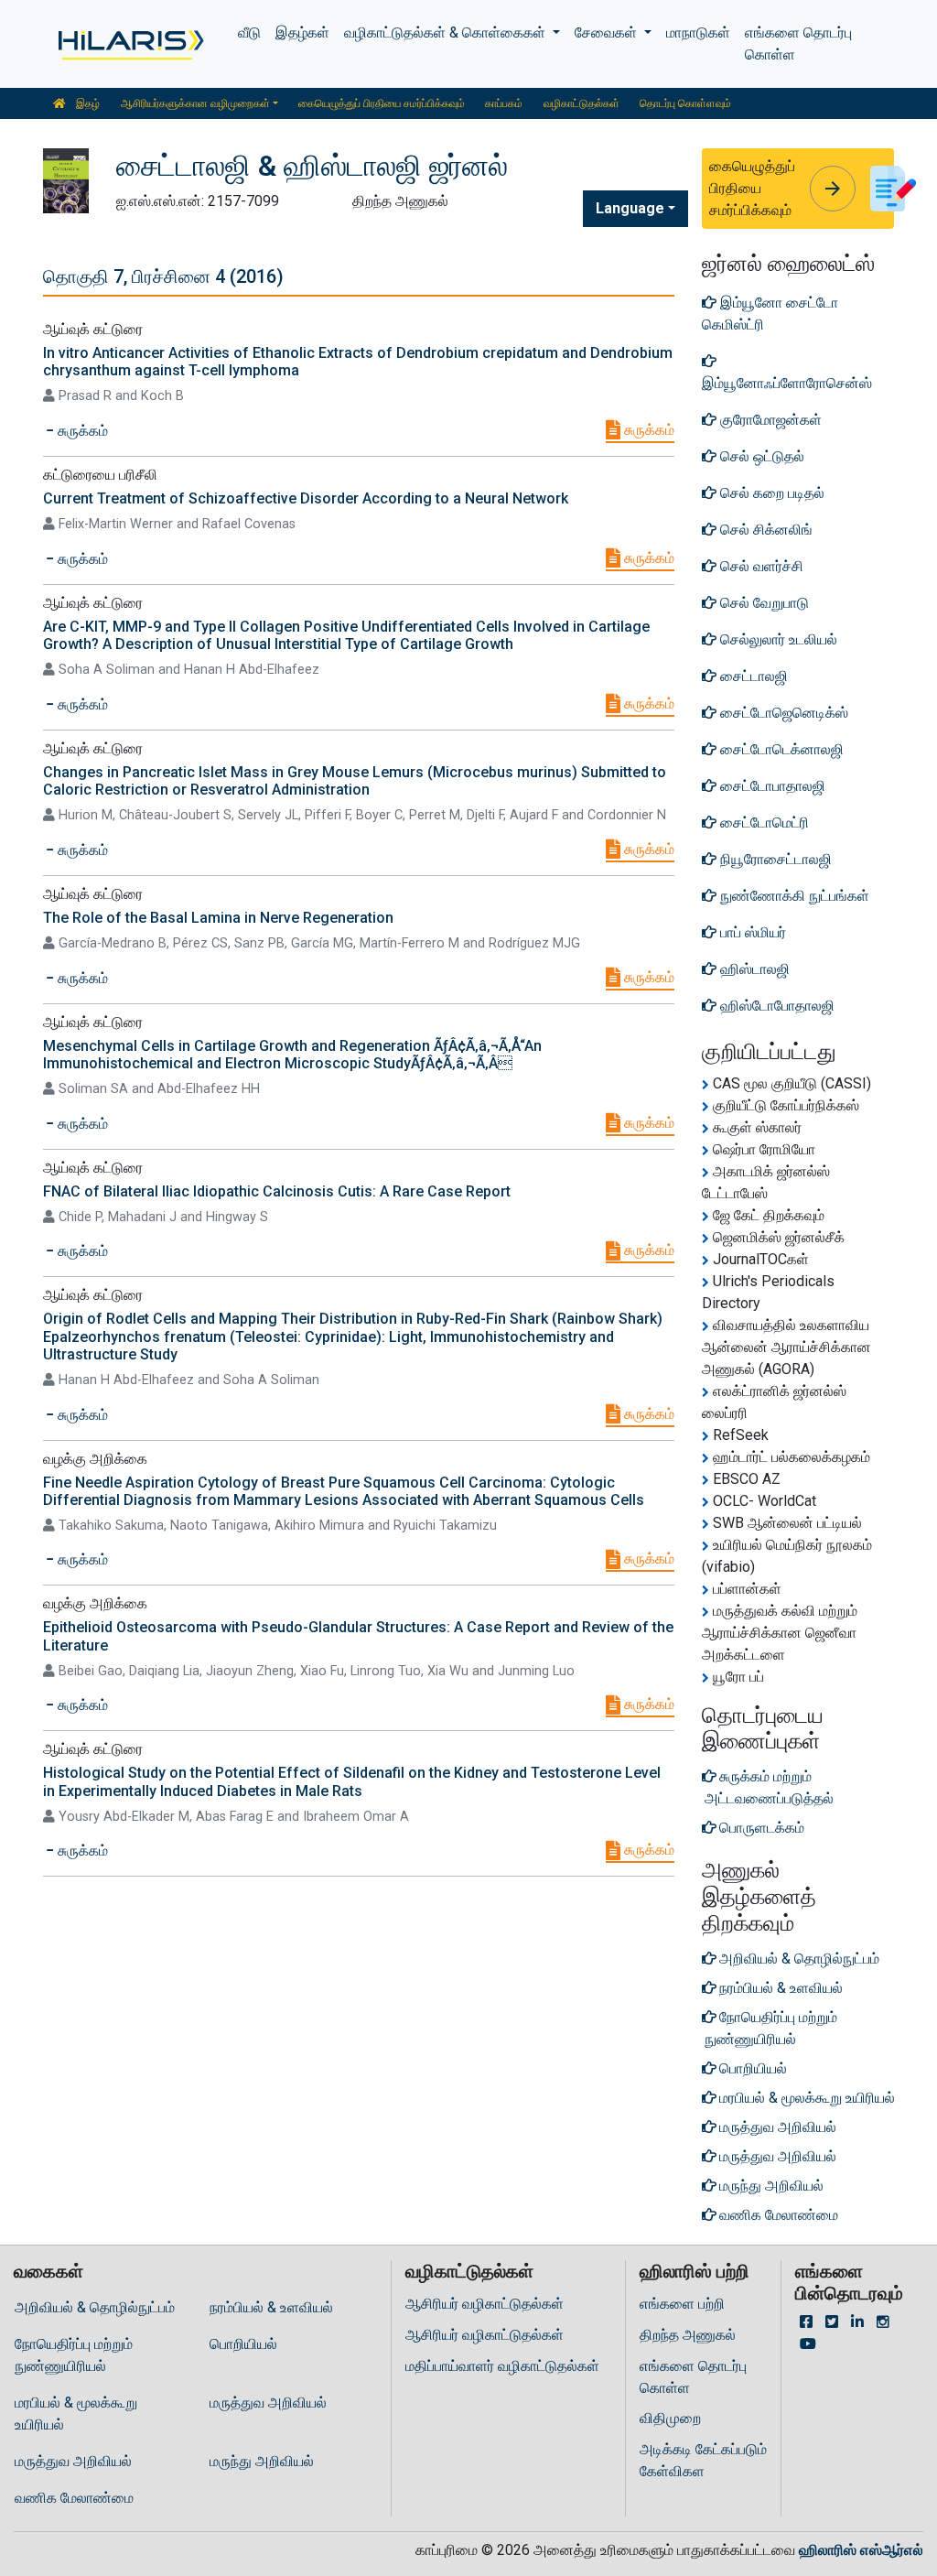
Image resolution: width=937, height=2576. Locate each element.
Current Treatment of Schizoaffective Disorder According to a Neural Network (306, 498)
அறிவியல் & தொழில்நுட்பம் (95, 2307)
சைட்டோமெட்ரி (763, 823)
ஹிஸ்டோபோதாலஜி (775, 1006)
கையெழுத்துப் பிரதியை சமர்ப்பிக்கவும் (382, 103)
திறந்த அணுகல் (688, 2335)
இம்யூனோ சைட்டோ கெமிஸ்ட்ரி (770, 314)
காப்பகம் (504, 103)
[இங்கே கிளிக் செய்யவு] (129, 44)
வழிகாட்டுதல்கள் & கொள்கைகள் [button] (447, 32)
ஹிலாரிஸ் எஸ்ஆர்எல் (861, 2550)
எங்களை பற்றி (682, 2304)
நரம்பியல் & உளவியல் (271, 2307)
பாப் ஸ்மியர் (751, 932)
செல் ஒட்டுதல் (760, 456)
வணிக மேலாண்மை (74, 2498)
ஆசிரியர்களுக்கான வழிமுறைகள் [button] (195, 103)
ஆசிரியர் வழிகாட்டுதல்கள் (485, 2304)
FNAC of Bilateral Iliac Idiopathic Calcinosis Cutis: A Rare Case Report (277, 1191)
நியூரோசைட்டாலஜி (774, 859)
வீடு (249, 32)
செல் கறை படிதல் (770, 493)
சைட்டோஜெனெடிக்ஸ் (782, 713)
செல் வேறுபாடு (763, 603)
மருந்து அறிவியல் (262, 2461)
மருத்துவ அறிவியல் (268, 2403)
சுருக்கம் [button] (81, 431)
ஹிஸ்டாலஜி (753, 969)
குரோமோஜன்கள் (769, 420)
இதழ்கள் (302, 32)
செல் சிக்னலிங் (765, 530)
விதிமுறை (670, 2418)
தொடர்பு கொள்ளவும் (685, 103)
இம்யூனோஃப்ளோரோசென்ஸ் (787, 383)
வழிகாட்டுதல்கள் (582, 103)
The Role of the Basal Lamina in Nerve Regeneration (218, 918)
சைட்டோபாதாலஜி (771, 786)
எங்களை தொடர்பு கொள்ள (798, 43)
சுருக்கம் (647, 430)
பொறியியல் (243, 2344)
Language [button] (630, 208)
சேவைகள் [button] (608, 32)
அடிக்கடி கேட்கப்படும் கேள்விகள (703, 2460)
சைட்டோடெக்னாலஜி (780, 749)
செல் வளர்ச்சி (760, 566)
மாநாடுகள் (698, 32)
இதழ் (86, 103)
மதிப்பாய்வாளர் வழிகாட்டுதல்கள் (502, 2366)
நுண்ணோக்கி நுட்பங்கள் (793, 896)
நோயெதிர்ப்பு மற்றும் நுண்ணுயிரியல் (74, 2355)
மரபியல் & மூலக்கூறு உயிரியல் (76, 2414)
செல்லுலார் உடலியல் (777, 639)
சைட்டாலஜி (752, 676)
